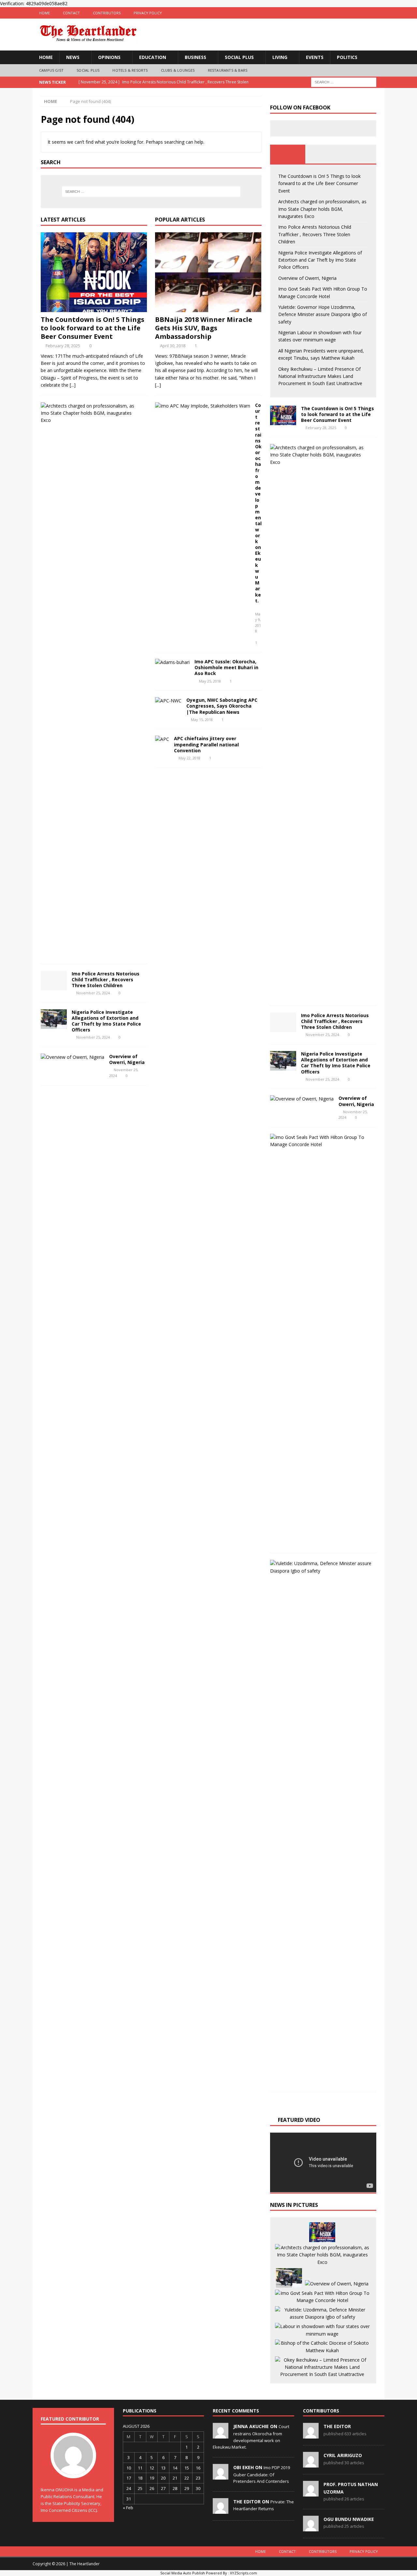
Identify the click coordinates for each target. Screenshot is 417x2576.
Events (315, 57)
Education (153, 57)
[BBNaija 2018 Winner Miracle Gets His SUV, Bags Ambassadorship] (208, 272)
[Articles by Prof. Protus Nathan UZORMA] (311, 2493)
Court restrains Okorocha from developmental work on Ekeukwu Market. (258, 503)
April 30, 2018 (173, 346)
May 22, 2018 (189, 758)
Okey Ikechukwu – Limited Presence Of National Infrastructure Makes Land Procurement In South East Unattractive (320, 376)
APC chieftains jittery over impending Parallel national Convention (206, 744)
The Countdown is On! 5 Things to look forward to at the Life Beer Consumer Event (93, 328)
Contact (71, 13)
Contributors (107, 13)
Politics (347, 57)
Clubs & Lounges (178, 70)
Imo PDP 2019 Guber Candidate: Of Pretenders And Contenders (262, 2474)
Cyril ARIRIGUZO (343, 2455)
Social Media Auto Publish (183, 2573)
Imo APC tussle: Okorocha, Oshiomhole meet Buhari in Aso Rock (226, 667)
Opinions (109, 57)
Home (44, 13)
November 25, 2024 (93, 993)
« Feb (128, 2508)
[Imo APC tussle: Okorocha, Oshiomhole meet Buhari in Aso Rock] (172, 662)
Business (195, 57)
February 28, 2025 (63, 346)
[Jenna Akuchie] (221, 2435)
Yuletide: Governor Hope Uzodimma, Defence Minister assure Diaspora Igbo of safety (323, 314)
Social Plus (239, 57)
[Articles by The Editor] (311, 2435)
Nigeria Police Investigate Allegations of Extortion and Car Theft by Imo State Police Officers (106, 1021)
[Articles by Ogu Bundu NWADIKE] (311, 2528)
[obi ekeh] (221, 2476)
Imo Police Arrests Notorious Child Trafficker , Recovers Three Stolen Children (106, 979)
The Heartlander (85, 2564)
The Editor (337, 2426)
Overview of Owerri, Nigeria (127, 1059)
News (73, 57)
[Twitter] (366, 13)
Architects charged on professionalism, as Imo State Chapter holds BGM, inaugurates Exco (322, 209)
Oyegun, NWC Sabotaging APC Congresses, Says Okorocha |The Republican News (222, 706)
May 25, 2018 (210, 681)
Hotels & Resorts (130, 70)
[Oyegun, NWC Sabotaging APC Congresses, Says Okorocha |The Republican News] (168, 701)
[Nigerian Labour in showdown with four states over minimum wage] (322, 2330)
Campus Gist (51, 70)
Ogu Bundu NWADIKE (349, 2519)
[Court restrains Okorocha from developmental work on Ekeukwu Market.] (203, 406)
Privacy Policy (148, 13)
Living (280, 57)
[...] (73, 385)
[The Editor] (221, 2510)
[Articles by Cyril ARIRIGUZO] (311, 2464)
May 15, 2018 (202, 720)
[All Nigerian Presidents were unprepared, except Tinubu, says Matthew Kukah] (322, 2347)
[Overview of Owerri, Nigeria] (72, 1057)
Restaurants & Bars (228, 70)
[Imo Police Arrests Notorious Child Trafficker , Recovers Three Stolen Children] (54, 981)
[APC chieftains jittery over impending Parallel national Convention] (162, 739)
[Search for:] (344, 82)
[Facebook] (353, 13)
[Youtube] (379, 13)
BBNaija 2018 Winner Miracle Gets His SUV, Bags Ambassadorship (204, 328)
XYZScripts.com (244, 2573)
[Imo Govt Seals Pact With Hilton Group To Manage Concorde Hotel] (321, 1141)
